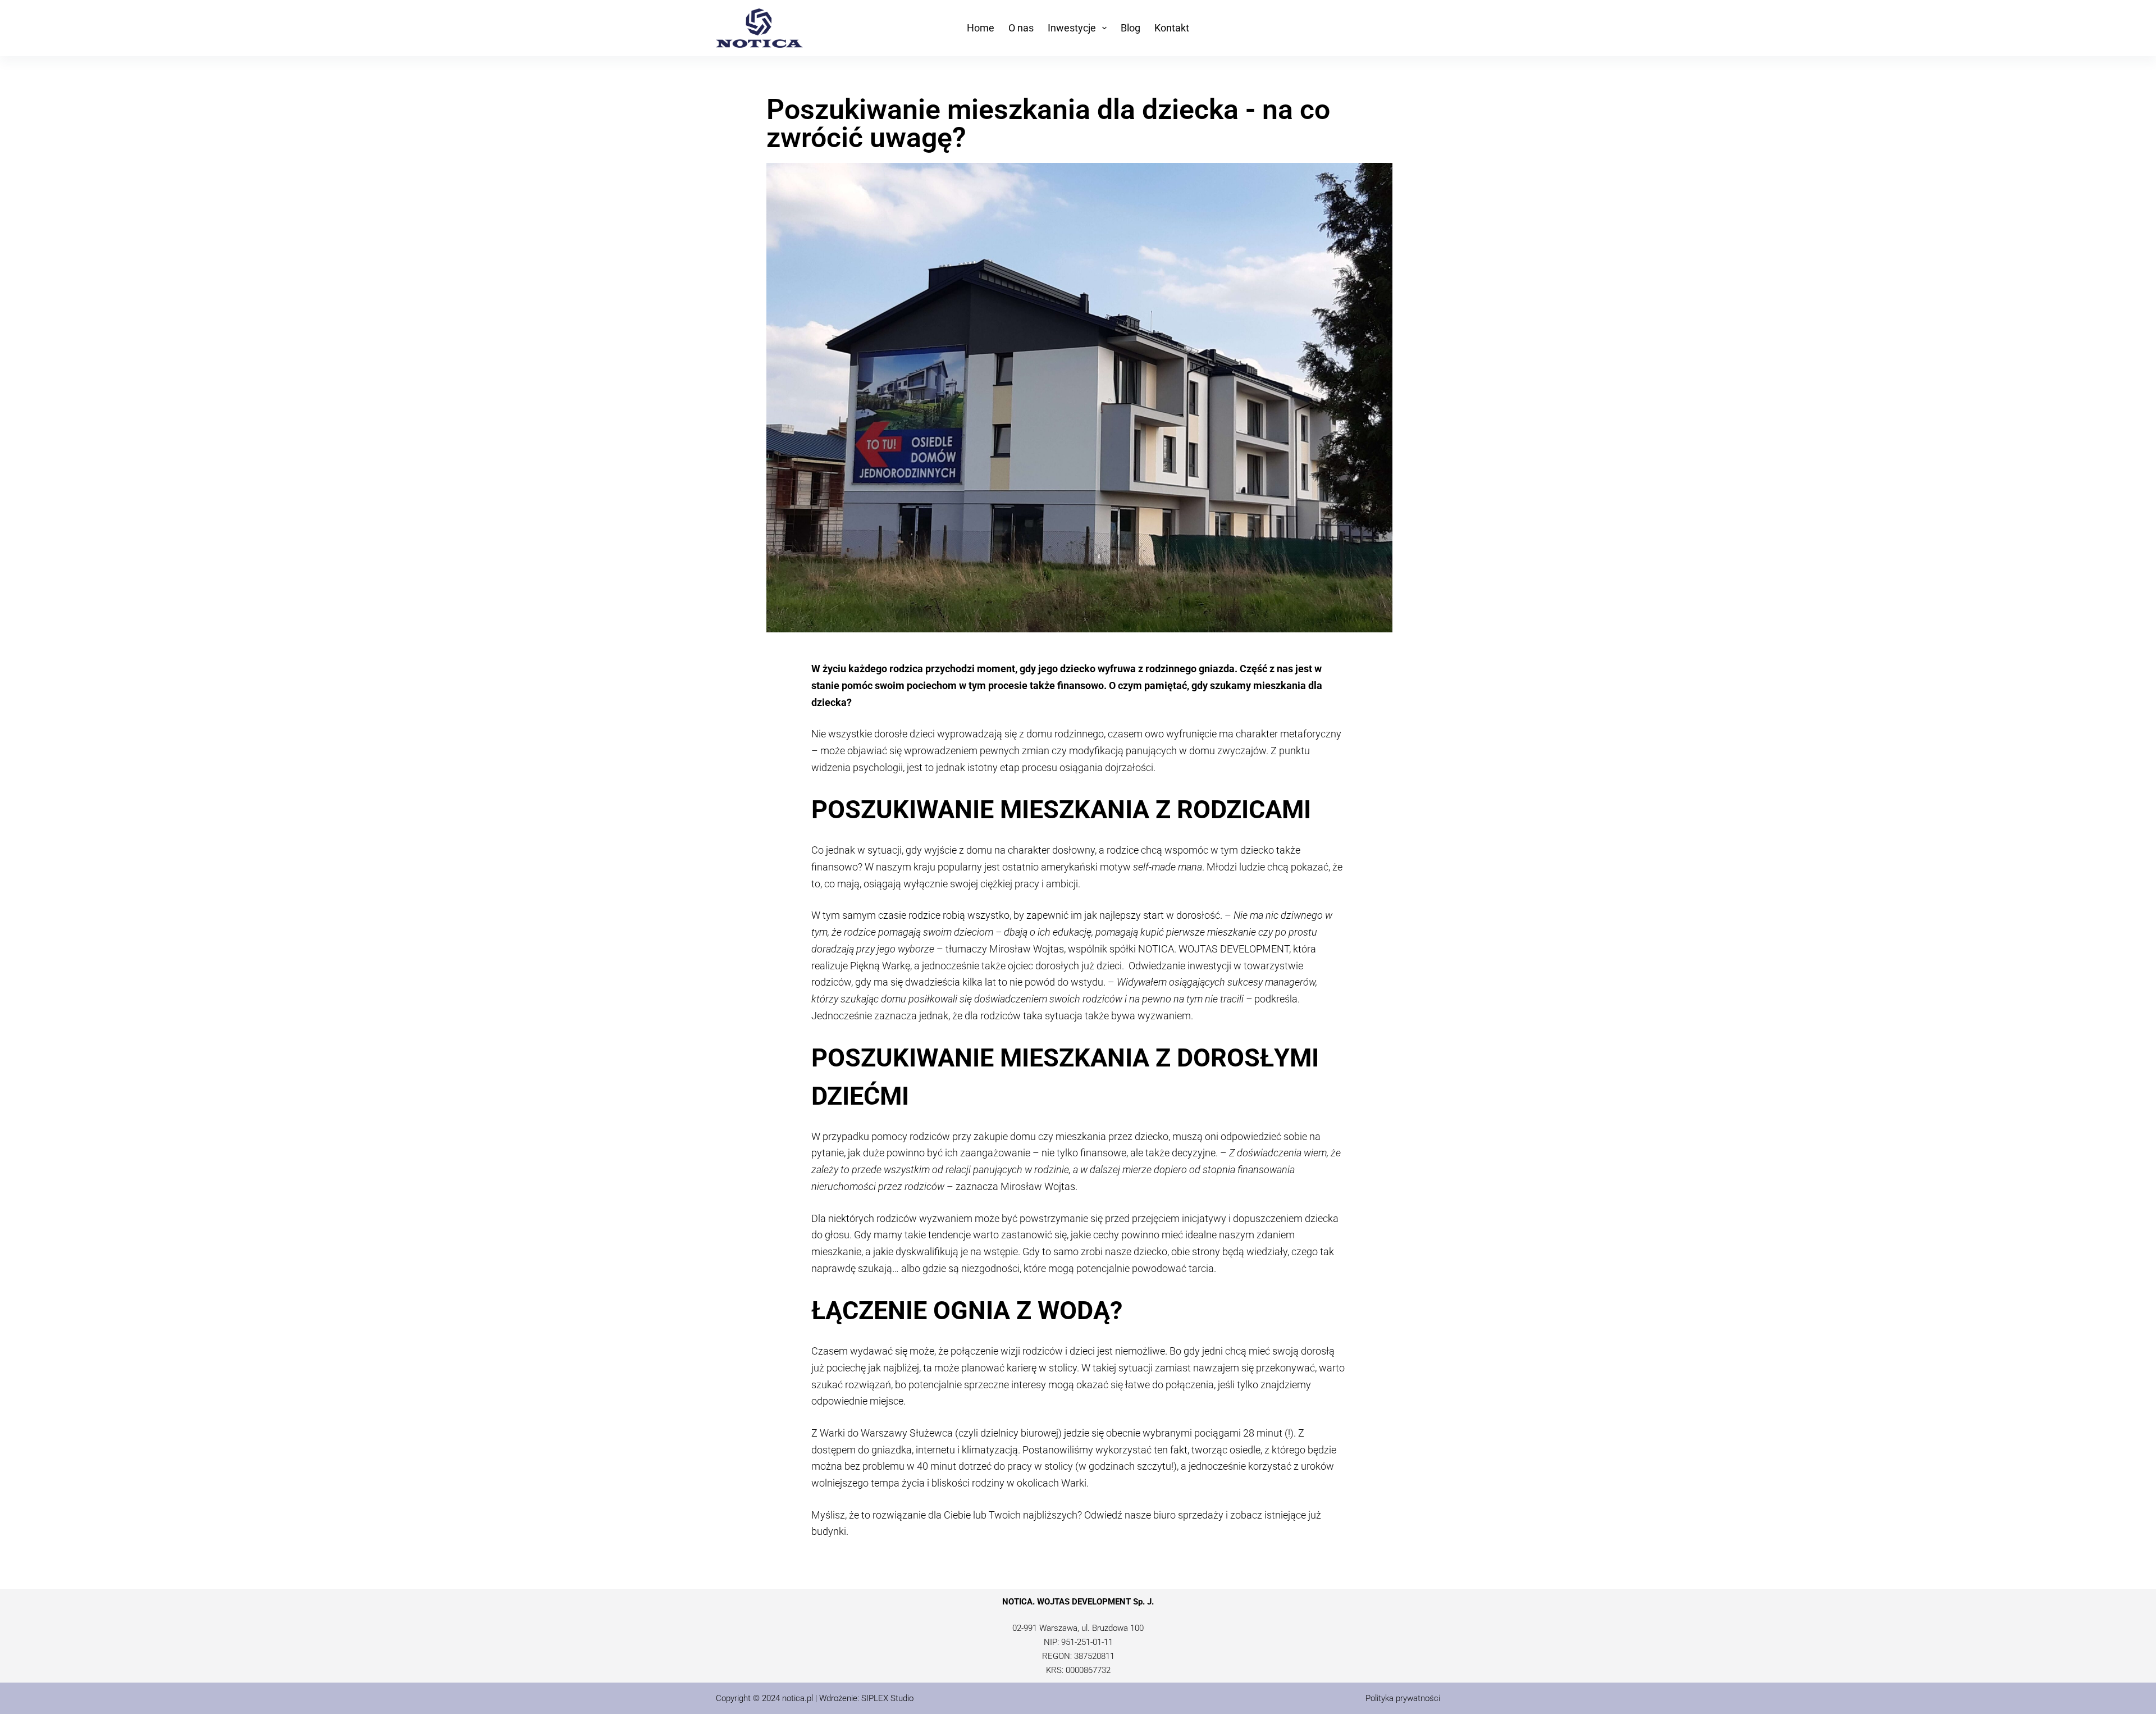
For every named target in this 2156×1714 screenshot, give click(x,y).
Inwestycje (1072, 28)
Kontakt (1172, 28)
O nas (1021, 28)
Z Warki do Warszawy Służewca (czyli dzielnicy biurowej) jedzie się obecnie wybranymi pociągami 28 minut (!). (1054, 1433)
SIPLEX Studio (887, 1698)
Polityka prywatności (1403, 1698)
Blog (1130, 28)
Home (981, 28)
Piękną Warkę (880, 966)
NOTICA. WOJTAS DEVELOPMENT (1214, 949)
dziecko (1078, 669)
